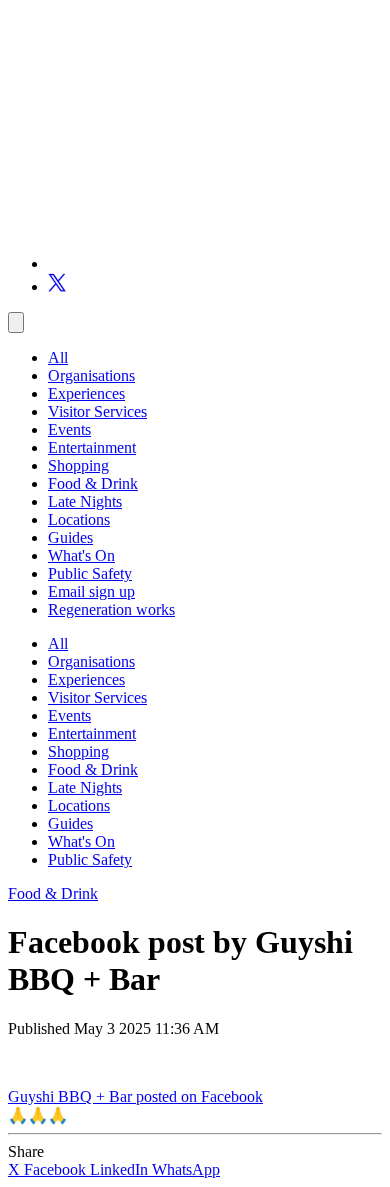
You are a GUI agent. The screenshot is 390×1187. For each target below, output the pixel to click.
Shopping (78, 465)
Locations (79, 519)
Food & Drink (93, 483)
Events (69, 429)
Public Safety (90, 573)
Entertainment (92, 447)
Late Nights (85, 501)
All (58, 357)
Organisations (91, 375)
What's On (81, 555)
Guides (70, 537)
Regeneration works (111, 609)
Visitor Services (97, 411)
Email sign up (91, 591)
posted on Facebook (199, 1096)
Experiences (86, 393)
